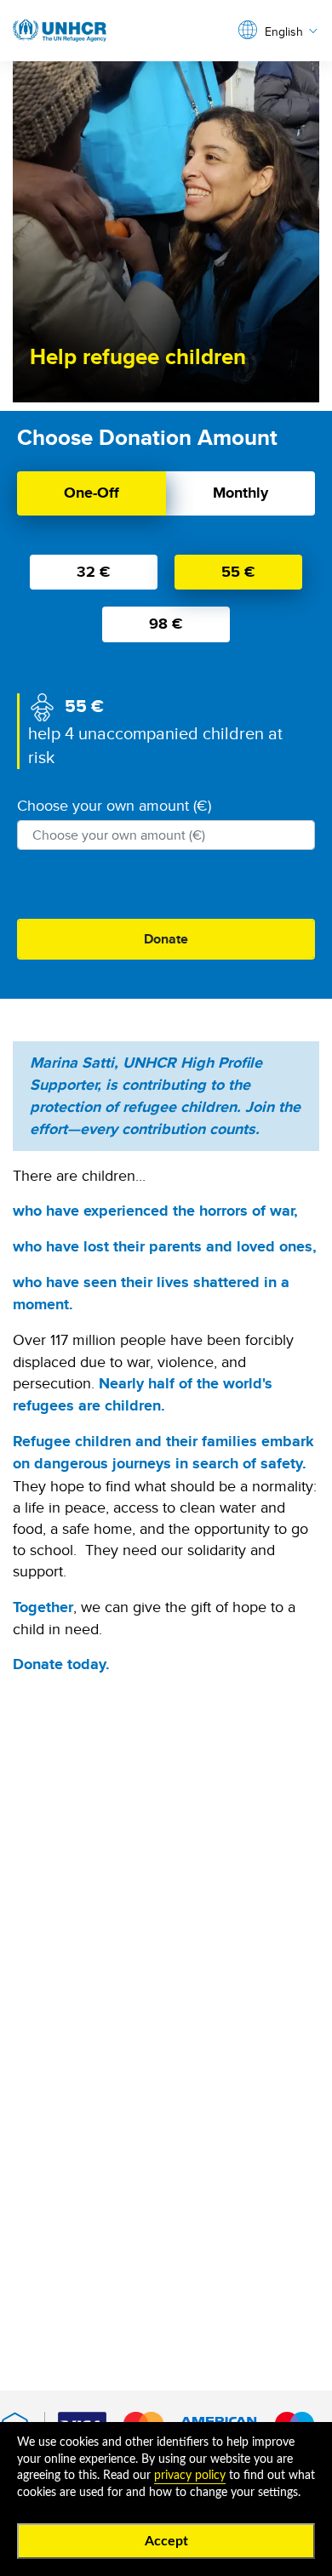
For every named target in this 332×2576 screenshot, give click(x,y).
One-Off (92, 493)
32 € (94, 572)
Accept (166, 2541)
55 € (238, 572)
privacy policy (190, 2476)
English (284, 32)
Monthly (240, 493)
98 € (166, 624)
